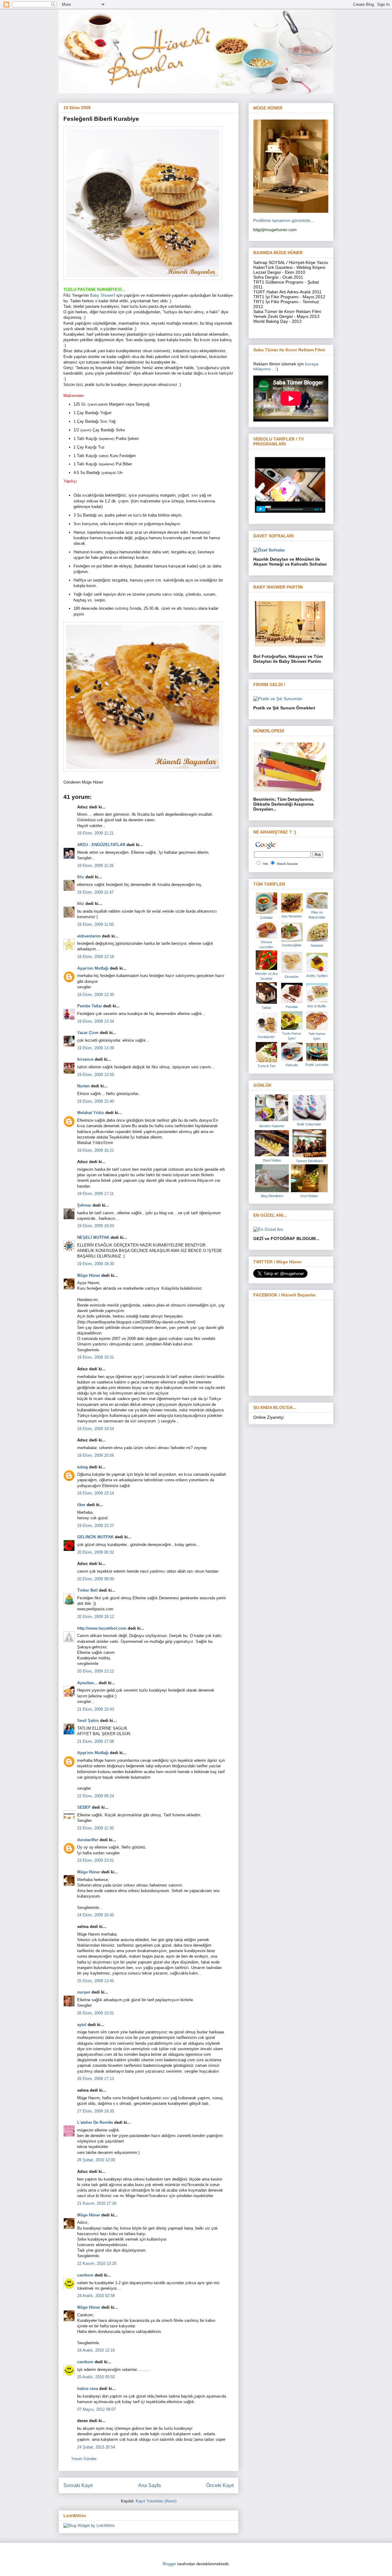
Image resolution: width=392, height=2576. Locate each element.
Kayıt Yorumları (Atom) (156, 2501)
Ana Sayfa (149, 2485)
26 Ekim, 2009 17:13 (96, 2079)
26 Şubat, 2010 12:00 (96, 2160)
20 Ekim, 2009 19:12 (96, 1617)
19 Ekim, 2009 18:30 (96, 1264)
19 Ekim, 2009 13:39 (96, 1048)
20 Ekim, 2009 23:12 (96, 1671)
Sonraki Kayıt (78, 2485)
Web (265, 864)
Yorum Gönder (84, 2459)
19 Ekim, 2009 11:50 (95, 924)
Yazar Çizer (88, 1033)
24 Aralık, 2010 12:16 (96, 2350)
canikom (85, 2275)
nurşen (84, 1992)
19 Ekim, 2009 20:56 (96, 1455)
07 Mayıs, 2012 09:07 (96, 2409)
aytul (82, 2025)
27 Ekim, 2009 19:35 (96, 2111)
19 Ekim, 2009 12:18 (96, 957)
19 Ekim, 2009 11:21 (95, 833)
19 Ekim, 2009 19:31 (96, 1357)
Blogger (169, 2564)
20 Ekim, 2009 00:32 (96, 1552)
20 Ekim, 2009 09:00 (96, 1579)
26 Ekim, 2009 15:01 (96, 2013)
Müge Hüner (89, 1275)
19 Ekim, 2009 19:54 (96, 1429)
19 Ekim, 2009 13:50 (96, 1075)
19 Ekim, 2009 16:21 (96, 1150)
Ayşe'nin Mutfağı (93, 968)
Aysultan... (87, 1683)
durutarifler (88, 1840)
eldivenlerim (89, 936)
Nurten (83, 1086)
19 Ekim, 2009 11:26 (95, 866)
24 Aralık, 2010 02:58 (96, 2296)
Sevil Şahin (88, 1721)
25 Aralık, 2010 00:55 (96, 2377)
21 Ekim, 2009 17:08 (96, 1741)
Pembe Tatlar (90, 1006)
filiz (81, 877)
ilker (81, 1505)
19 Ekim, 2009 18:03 (96, 1226)
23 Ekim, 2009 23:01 (96, 1860)
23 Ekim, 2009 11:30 (95, 1828)
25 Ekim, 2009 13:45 (96, 1981)
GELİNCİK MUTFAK (95, 1537)
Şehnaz (84, 1205)
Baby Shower (102, 295)
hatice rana (88, 2389)
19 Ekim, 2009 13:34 (96, 1021)
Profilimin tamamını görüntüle (282, 220)
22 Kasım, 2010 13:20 (97, 2263)
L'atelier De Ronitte (95, 2122)
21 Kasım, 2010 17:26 (97, 2203)
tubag (83, 1467)
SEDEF (84, 1807)
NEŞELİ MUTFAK (93, 1237)
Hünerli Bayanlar (287, 864)
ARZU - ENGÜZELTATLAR (101, 845)
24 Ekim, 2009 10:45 (96, 1915)
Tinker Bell (87, 1590)
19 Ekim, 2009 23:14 (96, 1493)
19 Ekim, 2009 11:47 (95, 892)
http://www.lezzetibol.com (102, 1628)
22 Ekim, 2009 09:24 (96, 1796)
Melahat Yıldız (91, 1113)
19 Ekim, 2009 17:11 (95, 1194)
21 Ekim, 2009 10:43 (96, 1709)
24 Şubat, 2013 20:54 (96, 2447)
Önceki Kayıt (220, 2485)
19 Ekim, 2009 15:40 (96, 1101)
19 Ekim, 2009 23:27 (96, 1526)
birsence (85, 1059)
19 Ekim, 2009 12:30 (96, 995)
